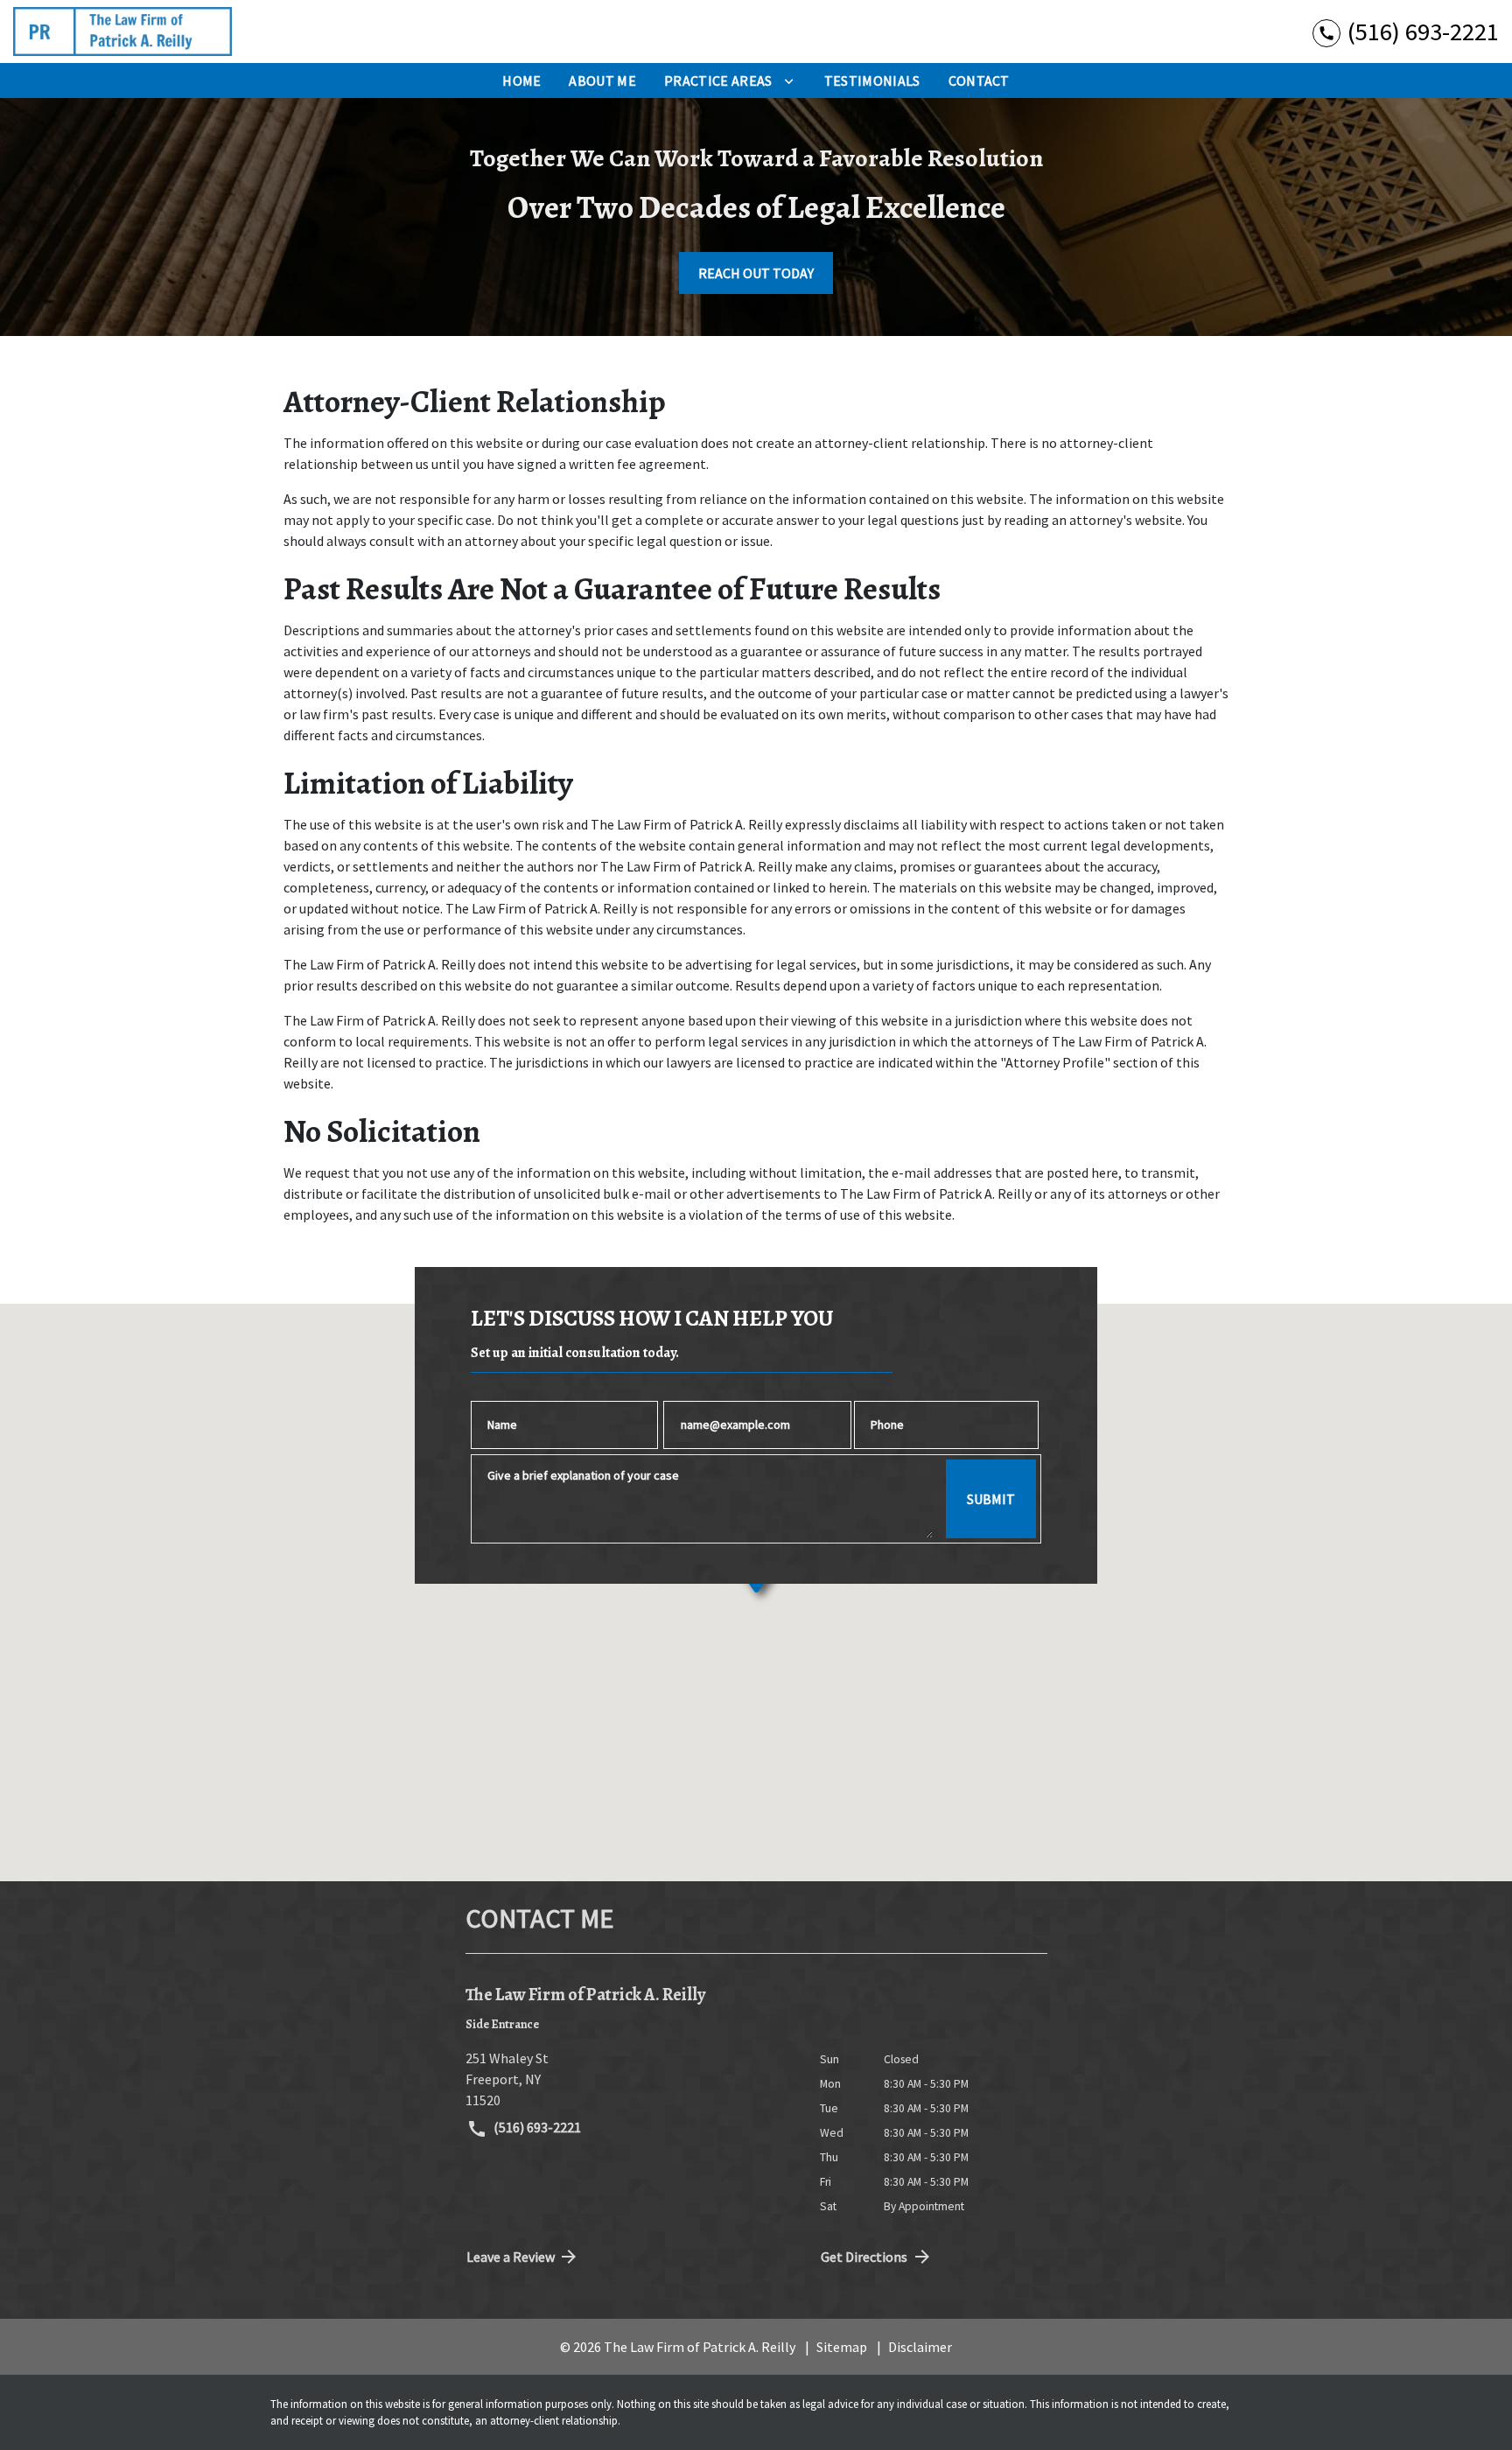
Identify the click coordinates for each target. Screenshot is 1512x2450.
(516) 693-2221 (536, 2127)
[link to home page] (122, 31)
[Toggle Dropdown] (789, 80)
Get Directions (864, 2257)
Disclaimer (920, 2347)
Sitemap (842, 2347)
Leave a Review (511, 2257)
